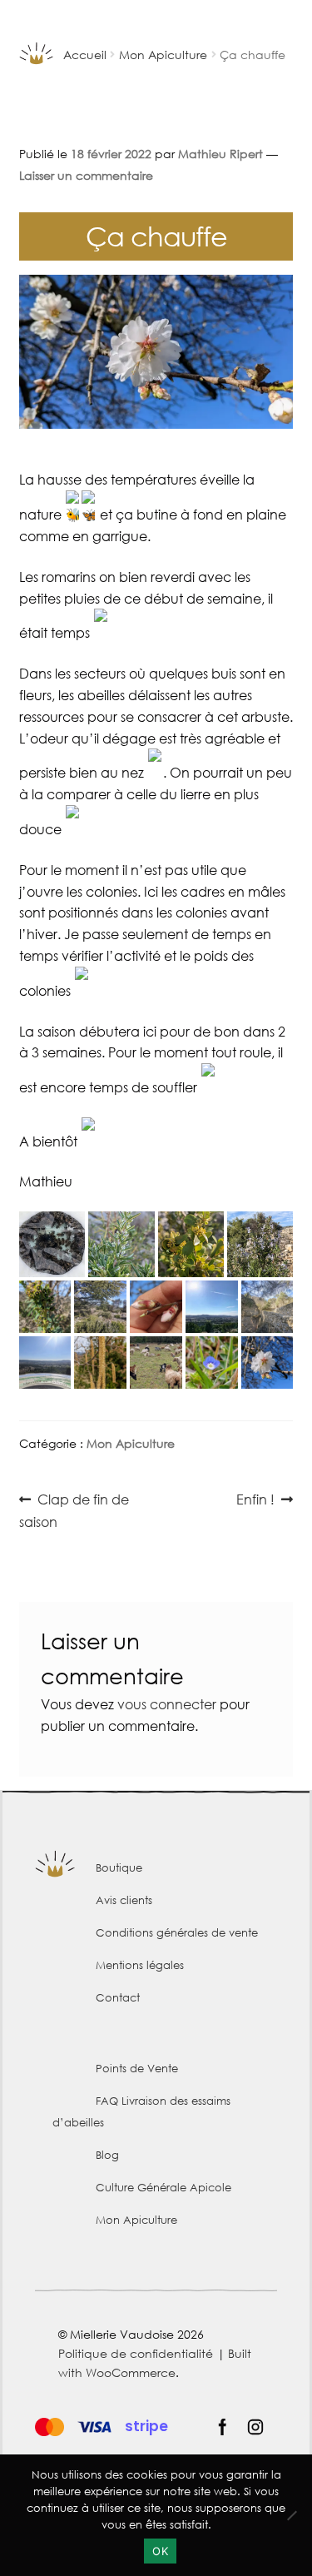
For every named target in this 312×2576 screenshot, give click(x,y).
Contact (118, 1998)
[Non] (291, 2515)
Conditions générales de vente (177, 1933)
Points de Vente (137, 2069)
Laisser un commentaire (86, 175)
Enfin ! (262, 1500)
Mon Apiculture (163, 55)
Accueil (85, 55)
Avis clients (124, 1900)
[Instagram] (255, 2427)
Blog (107, 2155)
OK (160, 2551)
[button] (52, 1244)
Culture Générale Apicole (163, 2188)
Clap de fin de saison (74, 1510)
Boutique (119, 1868)
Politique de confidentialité (136, 2353)
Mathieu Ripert (220, 154)
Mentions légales (140, 1965)
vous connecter (167, 1704)
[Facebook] (222, 2427)
